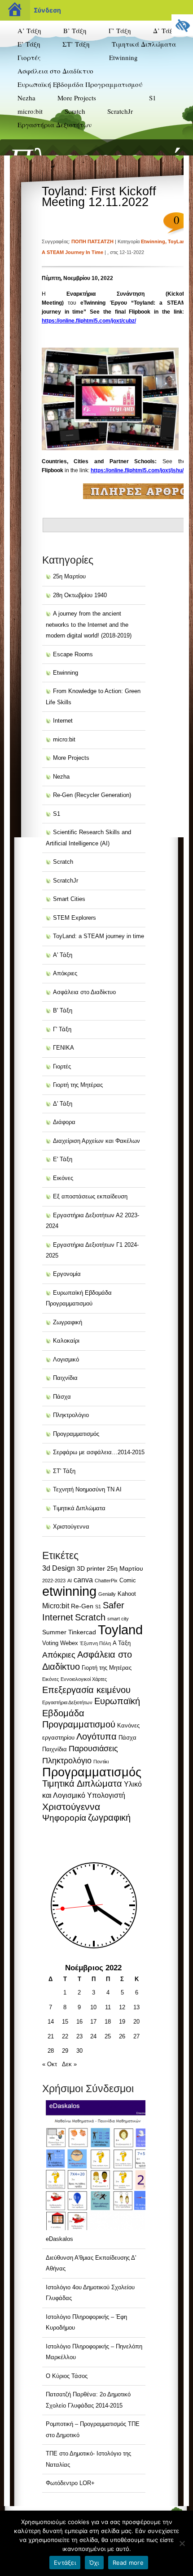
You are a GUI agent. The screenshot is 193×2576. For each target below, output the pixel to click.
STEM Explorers (129, 129)
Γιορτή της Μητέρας (78, 1085)
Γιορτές (29, 57)
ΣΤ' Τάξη (64, 1471)
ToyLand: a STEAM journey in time (99, 936)
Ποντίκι (101, 1762)
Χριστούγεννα (71, 1527)
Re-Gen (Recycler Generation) (131, 106)
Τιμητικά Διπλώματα (144, 44)
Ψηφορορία (64, 1818)
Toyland (120, 1630)
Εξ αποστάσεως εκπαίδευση (90, 1196)
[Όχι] (182, 2543)
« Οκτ (50, 2064)
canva (83, 1580)
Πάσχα (62, 1397)
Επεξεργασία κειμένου (86, 1690)
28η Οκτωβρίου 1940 (80, 595)
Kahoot (127, 1594)
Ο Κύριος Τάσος (67, 2376)
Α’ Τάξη (29, 30)
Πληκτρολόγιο (71, 1415)
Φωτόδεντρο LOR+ (70, 2483)
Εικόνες (63, 1178)
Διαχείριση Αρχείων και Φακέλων (96, 1141)
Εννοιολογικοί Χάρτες (84, 1679)
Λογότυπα (96, 1736)
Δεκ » (69, 2064)
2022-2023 (54, 1581)
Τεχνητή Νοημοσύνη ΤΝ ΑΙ (87, 1489)
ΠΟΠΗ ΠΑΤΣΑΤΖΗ (92, 241)
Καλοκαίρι (66, 1341)
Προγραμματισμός (76, 1434)
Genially (107, 1594)
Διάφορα (64, 1122)
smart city (118, 1619)
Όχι (94, 2563)
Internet (63, 721)
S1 (153, 98)
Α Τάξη (122, 1643)
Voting (50, 1643)
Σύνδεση (47, 10)
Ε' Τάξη (63, 1159)
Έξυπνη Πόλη (95, 1643)
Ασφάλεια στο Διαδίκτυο (55, 71)
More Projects (77, 98)
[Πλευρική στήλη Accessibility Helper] (182, 25)
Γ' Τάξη (62, 1029)
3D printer (91, 1568)
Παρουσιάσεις (93, 1749)
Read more (128, 2563)
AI (70, 1581)
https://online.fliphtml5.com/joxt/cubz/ (89, 321)
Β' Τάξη (63, 1010)
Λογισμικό (66, 1359)
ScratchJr (120, 111)
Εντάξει (65, 2563)
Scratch (75, 111)
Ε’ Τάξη (29, 44)
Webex (69, 1643)
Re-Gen (82, 1606)
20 (136, 2022)
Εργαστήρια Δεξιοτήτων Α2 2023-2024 (50, 144)
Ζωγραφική (68, 1322)
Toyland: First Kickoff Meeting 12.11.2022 (99, 197)
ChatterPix (106, 1581)
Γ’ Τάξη (120, 30)
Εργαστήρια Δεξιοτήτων (55, 125)
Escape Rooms (73, 654)
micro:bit (30, 111)
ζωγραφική (109, 1818)
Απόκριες (65, 973)
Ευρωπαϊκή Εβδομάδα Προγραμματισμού (80, 84)
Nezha (26, 98)
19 (122, 2022)
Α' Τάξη (63, 955)
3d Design (59, 1568)
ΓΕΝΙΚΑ (64, 1048)
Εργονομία (67, 1274)
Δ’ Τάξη (165, 30)
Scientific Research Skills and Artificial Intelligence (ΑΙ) (144, 152)
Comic (128, 1580)
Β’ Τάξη (75, 30)
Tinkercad (82, 1632)
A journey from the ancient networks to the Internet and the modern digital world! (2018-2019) (89, 625)
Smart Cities (69, 899)
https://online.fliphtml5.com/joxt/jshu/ (137, 470)
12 (122, 2007)
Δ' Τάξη (63, 1104)
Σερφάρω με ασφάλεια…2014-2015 (99, 1452)
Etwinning (123, 57)
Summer (54, 1632)
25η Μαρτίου (69, 576)
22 (65, 2036)
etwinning (69, 1591)
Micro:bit (56, 1606)
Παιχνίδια (65, 1378)
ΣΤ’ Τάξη (76, 44)
